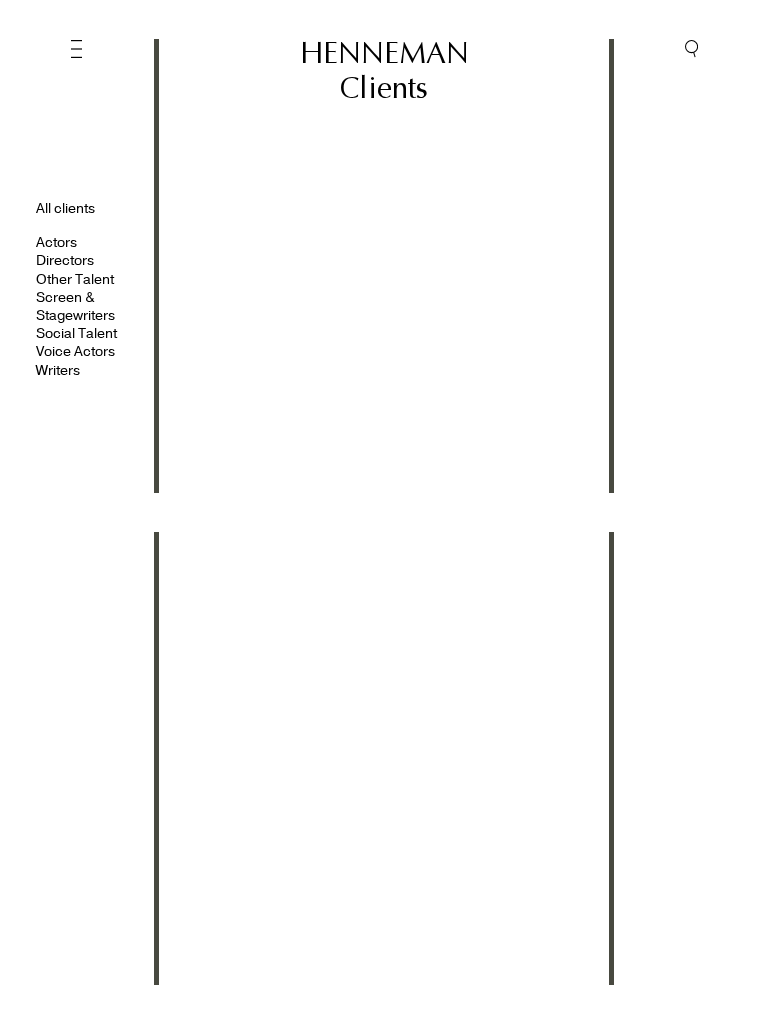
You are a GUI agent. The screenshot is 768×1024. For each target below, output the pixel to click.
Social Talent (76, 333)
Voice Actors (75, 351)
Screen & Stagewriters (75, 306)
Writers (58, 370)
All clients (65, 208)
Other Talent (75, 279)
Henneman (384, 53)
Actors (56, 242)
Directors (65, 260)
